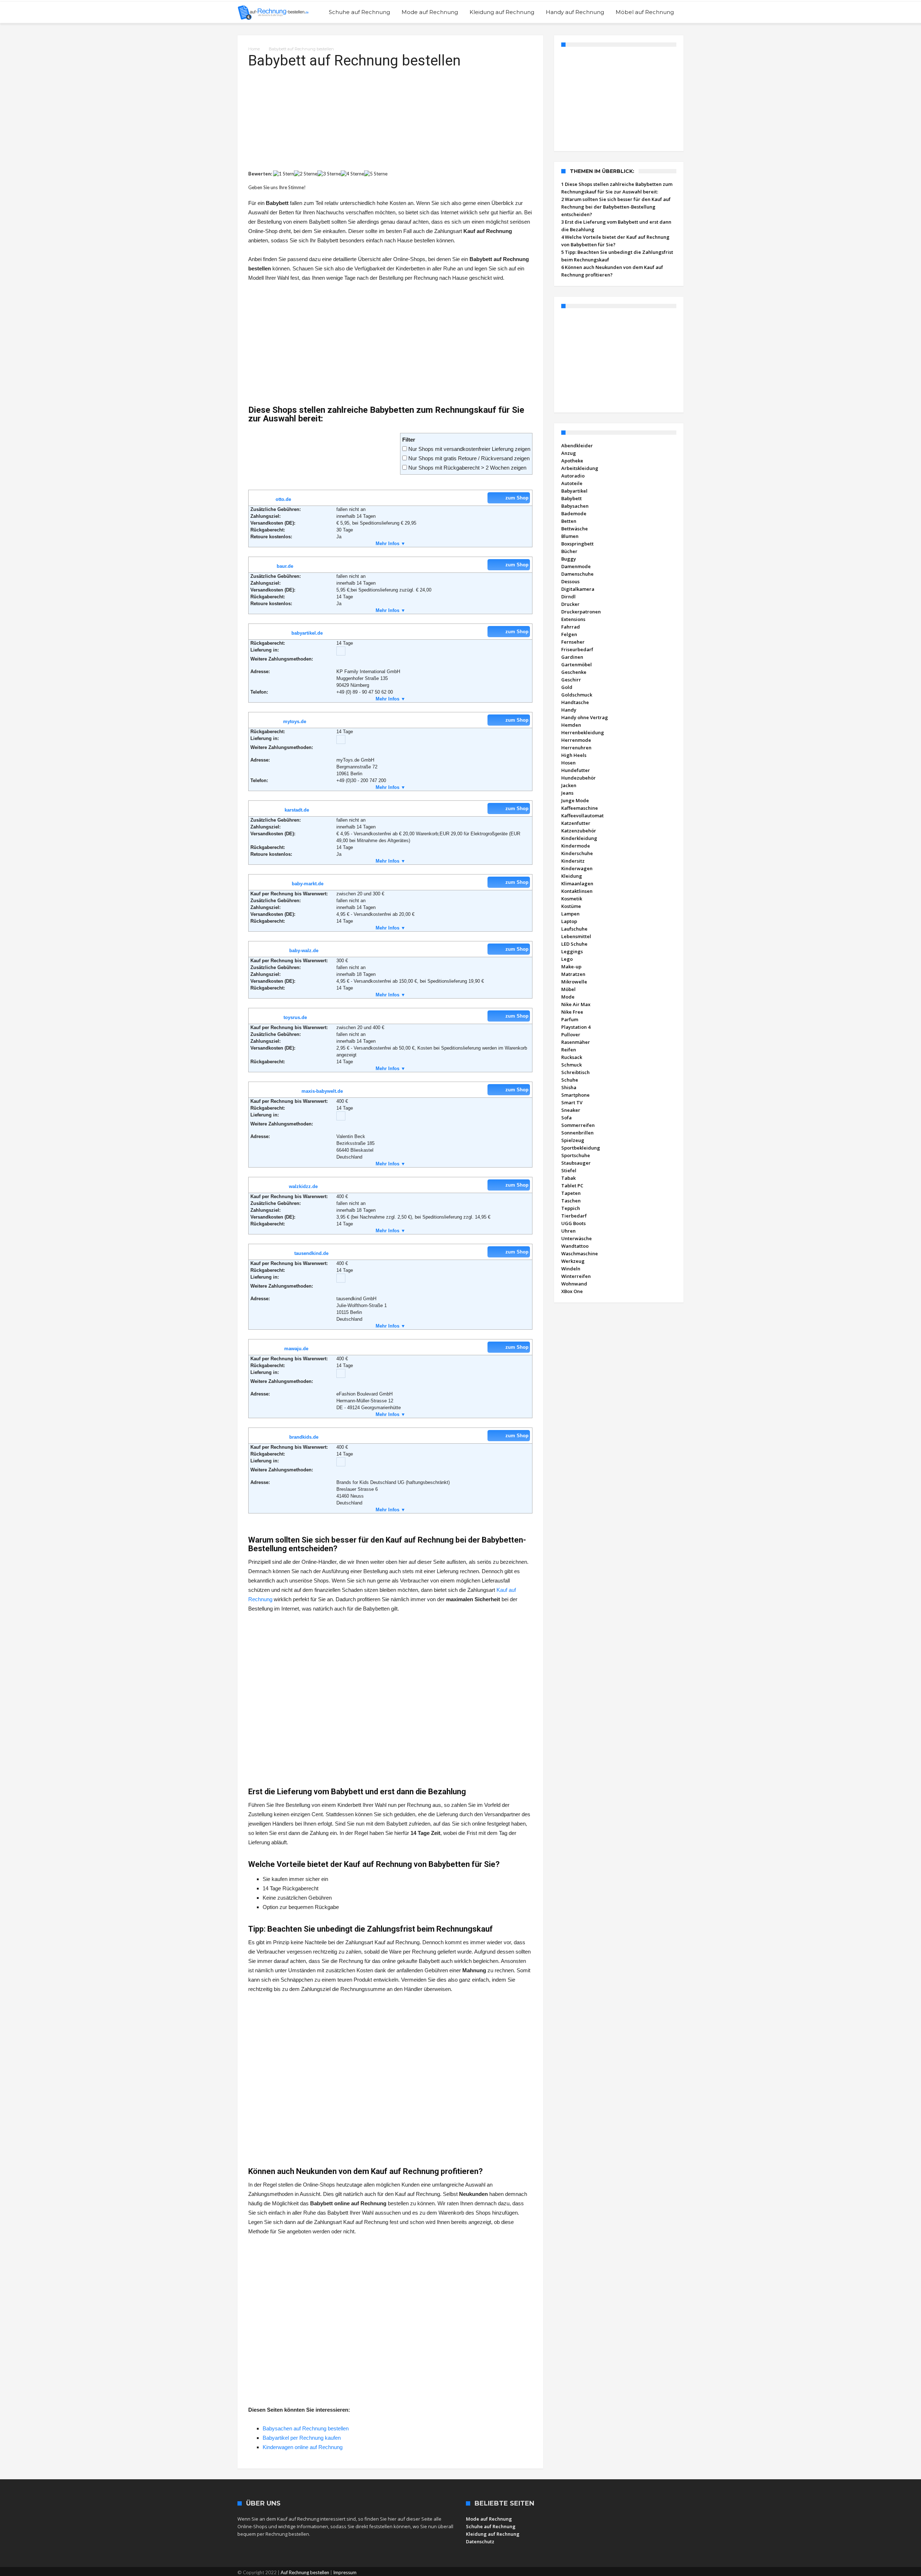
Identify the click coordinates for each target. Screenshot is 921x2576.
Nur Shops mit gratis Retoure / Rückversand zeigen (469, 458)
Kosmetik (572, 899)
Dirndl (568, 597)
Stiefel (569, 1170)
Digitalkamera (578, 589)
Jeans (567, 793)
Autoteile (572, 483)
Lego (567, 959)
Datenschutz (480, 2541)
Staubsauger (576, 1163)
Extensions (573, 619)
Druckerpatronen (581, 612)
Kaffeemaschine (580, 808)
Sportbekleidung (581, 1148)
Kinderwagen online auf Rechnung (303, 2447)
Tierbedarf (574, 1216)
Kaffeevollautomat (582, 816)
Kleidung (572, 876)
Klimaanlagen (577, 883)
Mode (568, 997)
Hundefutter (576, 770)
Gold (567, 687)
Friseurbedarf (577, 649)
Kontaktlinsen (577, 891)
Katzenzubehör (579, 831)
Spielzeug (573, 1140)
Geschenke (574, 672)
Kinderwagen (577, 868)
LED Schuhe (574, 944)
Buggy (569, 559)
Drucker (570, 604)
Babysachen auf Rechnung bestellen (306, 2428)
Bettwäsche (575, 529)
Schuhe (570, 1080)
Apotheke (572, 461)
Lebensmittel (576, 936)
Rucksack (572, 1057)
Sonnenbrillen (577, 1133)
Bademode (574, 513)
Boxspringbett (577, 544)
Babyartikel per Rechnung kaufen (302, 2438)
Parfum (570, 1019)
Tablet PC (572, 1186)
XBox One (572, 1291)
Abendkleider (577, 446)
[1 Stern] (283, 174)
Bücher (569, 551)
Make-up (571, 967)
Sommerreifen (578, 1125)
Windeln (571, 1269)
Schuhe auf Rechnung (491, 2526)
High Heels (574, 755)
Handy (569, 710)
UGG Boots (573, 1223)
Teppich (571, 1208)
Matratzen (573, 974)
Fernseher (573, 642)
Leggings (572, 951)
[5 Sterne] (376, 174)
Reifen (569, 1050)
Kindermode (576, 846)
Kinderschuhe (577, 853)
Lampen (570, 914)
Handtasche (575, 702)
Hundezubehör (579, 778)
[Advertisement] (390, 120)
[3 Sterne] (329, 174)
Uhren (568, 1231)
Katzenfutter (576, 823)
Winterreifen (576, 1276)
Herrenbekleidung (583, 732)
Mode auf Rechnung (489, 2519)
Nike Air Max (576, 1004)
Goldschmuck (577, 695)
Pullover (571, 1034)
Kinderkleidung (579, 838)
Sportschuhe (576, 1155)
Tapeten (571, 1193)
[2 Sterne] (306, 174)
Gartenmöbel (577, 664)
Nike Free (572, 1012)
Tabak (568, 1178)
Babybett (571, 498)
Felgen (569, 634)
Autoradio (573, 476)
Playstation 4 (576, 1027)
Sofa (566, 1118)
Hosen (568, 763)
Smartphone (575, 1095)
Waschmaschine (580, 1253)
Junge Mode (575, 800)
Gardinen (572, 657)
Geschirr (571, 680)
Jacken (569, 785)
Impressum (345, 2572)
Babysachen (575, 506)
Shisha (569, 1087)
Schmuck (571, 1065)
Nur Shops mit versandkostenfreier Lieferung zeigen (469, 449)
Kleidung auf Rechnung (493, 2534)
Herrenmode (576, 740)
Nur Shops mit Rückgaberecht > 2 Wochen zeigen (467, 468)
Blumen (570, 536)
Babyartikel (574, 491)
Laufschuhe (574, 929)
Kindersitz (573, 861)
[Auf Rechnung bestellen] (273, 12)
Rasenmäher (576, 1042)
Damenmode (576, 566)
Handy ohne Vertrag (585, 717)
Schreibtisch (575, 1072)
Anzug (569, 453)
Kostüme (571, 906)
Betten (569, 521)
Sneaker (571, 1110)
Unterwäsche (577, 1238)
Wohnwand (574, 1284)
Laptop (569, 921)
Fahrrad (571, 627)
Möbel (568, 989)
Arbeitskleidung (580, 468)
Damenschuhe (577, 574)
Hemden (571, 725)
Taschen (571, 1201)
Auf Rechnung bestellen (305, 2572)
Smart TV (572, 1102)
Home (254, 49)
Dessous (570, 581)
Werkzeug (573, 1261)
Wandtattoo (575, 1246)
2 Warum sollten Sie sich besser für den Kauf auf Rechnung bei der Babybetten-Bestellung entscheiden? (616, 207)
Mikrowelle (574, 982)
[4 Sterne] (352, 174)
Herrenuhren (576, 748)
